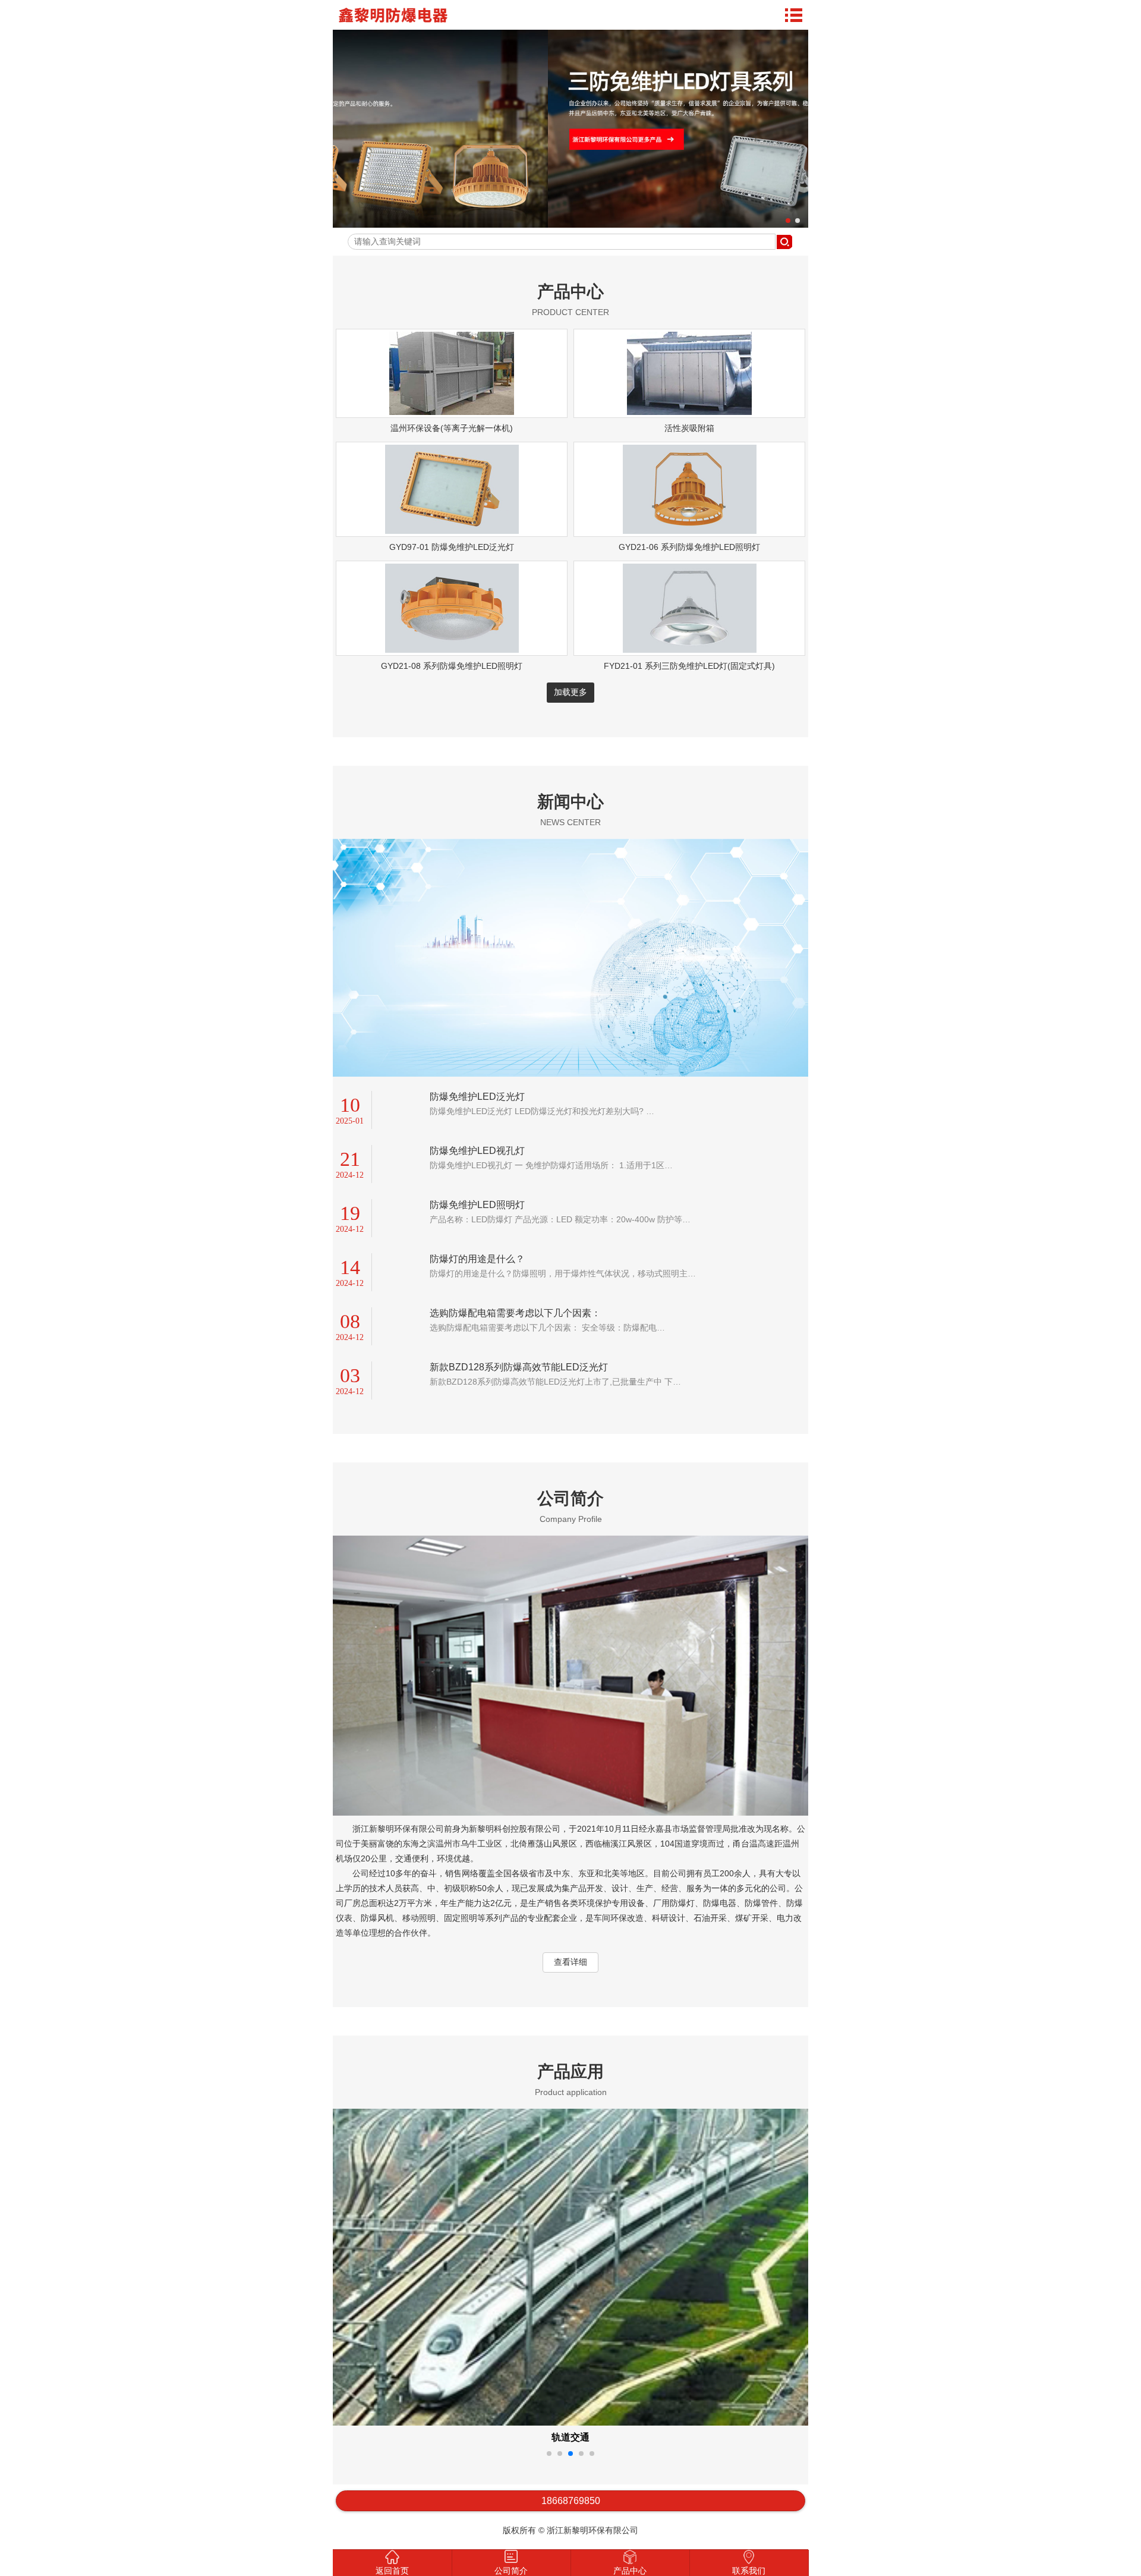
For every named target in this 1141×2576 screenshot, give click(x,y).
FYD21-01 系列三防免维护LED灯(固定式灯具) (689, 666)
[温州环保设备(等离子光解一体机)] (452, 412)
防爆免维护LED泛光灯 (477, 1097)
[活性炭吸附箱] (689, 412)
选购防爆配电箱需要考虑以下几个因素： (515, 1313)
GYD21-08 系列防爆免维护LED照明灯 (452, 666)
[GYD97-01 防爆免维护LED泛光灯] (452, 531)
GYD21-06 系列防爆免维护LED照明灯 (689, 547)
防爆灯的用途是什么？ (477, 1259)
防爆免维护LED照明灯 (477, 1205)
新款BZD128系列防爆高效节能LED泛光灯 (519, 1367)
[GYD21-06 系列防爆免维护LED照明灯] (690, 531)
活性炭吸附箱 (689, 428)
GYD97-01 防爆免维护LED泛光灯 (452, 547)
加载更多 (570, 692)
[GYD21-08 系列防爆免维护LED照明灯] (452, 650)
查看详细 (570, 1962)
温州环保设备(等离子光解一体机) (452, 428)
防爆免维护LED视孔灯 (477, 1151)
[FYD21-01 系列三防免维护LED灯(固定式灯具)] (690, 650)
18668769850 (571, 2501)
